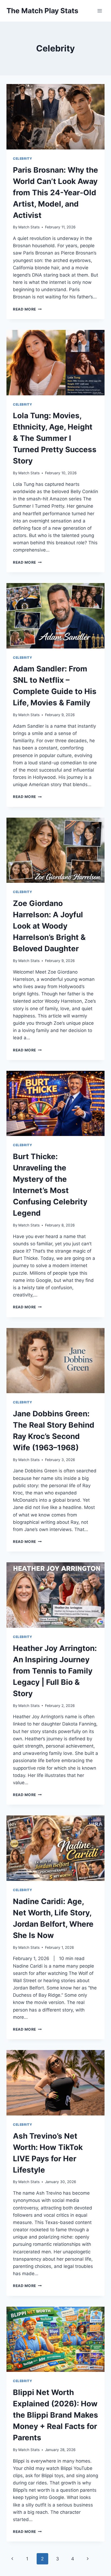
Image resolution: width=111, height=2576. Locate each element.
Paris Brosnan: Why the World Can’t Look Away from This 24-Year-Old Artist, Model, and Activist (55, 193)
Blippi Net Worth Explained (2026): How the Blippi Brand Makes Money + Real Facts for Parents (55, 2415)
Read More (27, 309)
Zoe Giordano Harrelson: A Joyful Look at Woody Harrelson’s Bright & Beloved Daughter (49, 926)
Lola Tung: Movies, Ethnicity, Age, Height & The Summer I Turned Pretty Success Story (55, 438)
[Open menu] (100, 11)
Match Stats (29, 227)
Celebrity (22, 158)
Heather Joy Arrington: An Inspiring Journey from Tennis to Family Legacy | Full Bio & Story (55, 1671)
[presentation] (55, 117)
